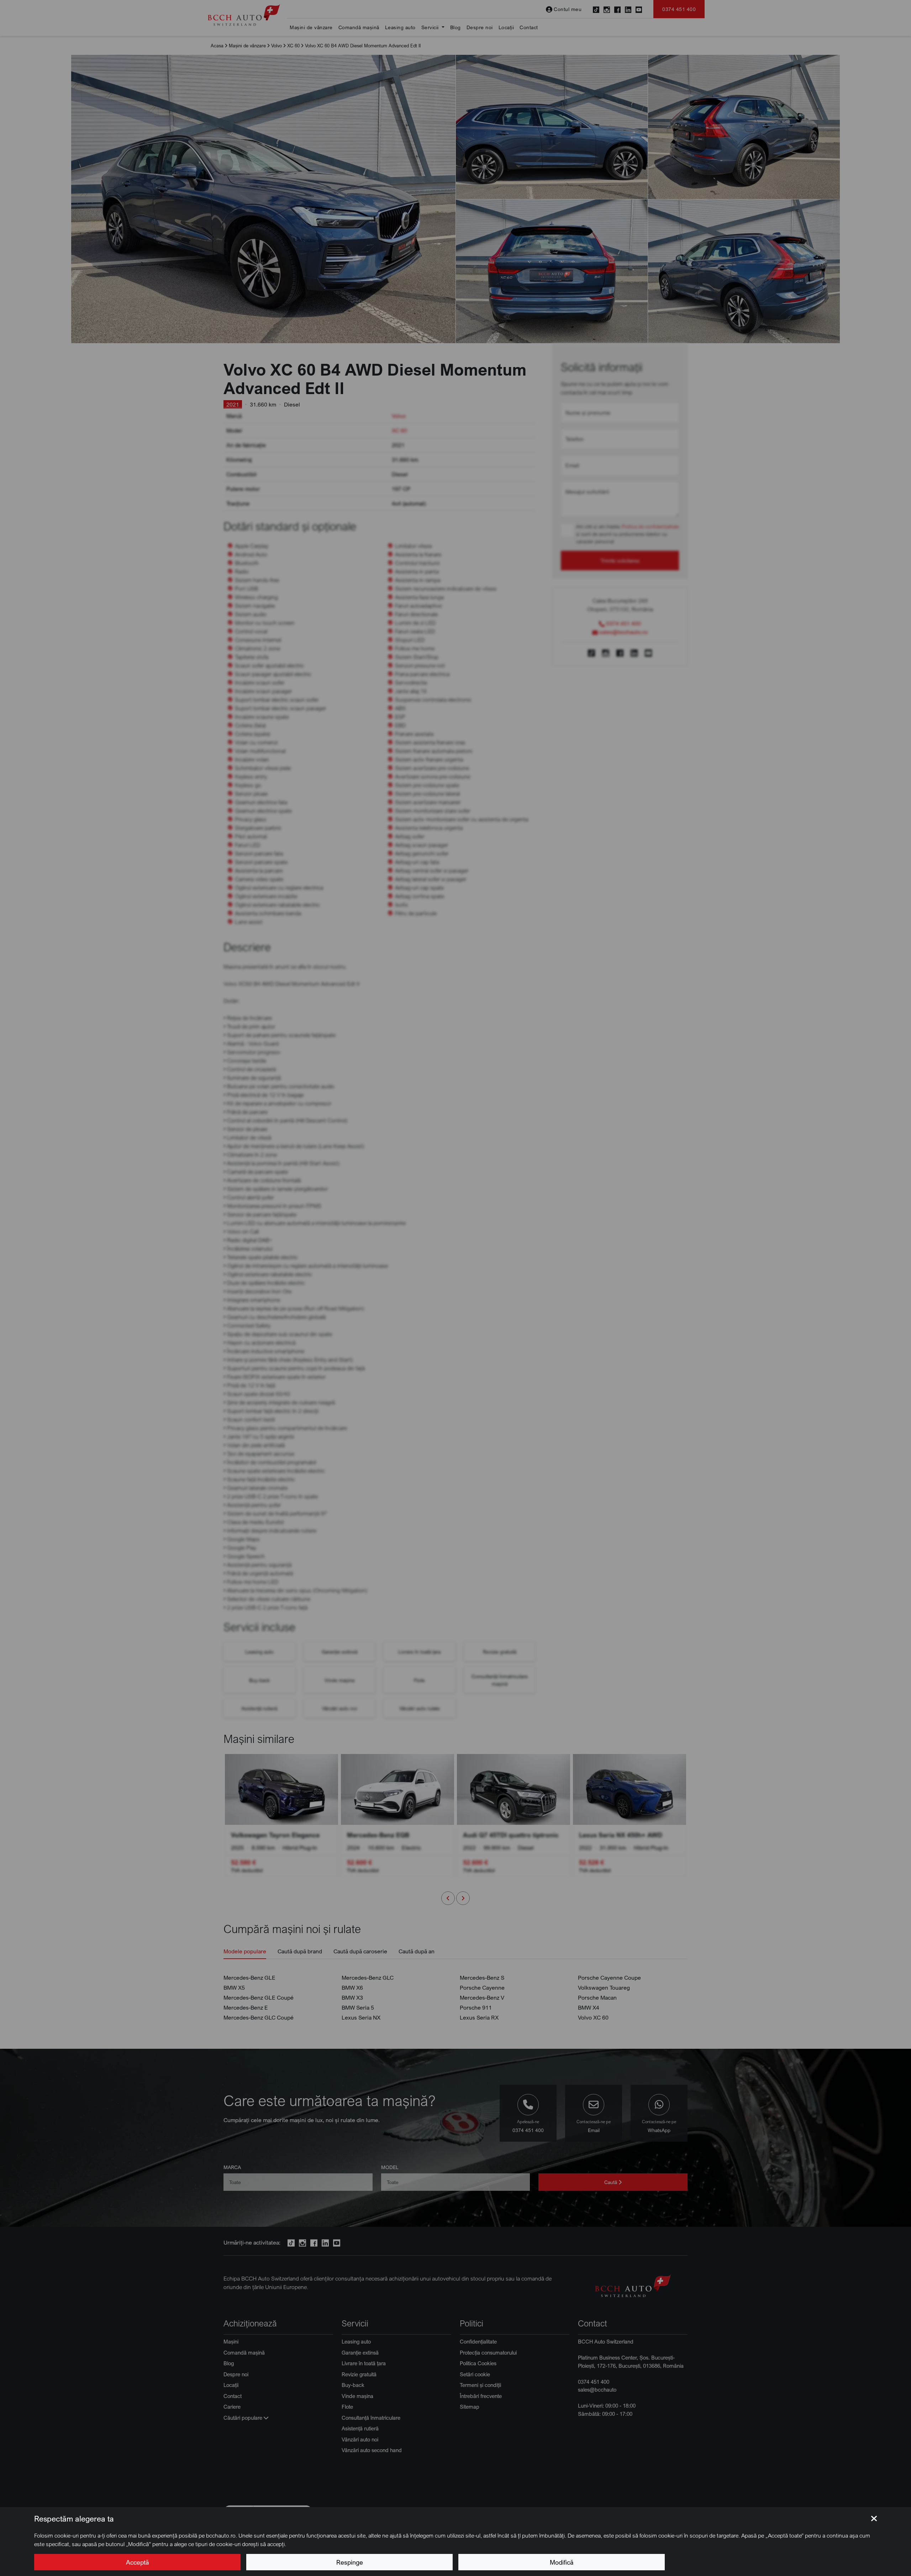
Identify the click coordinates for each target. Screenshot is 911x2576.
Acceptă (137, 2562)
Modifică (562, 2562)
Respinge (350, 2562)
